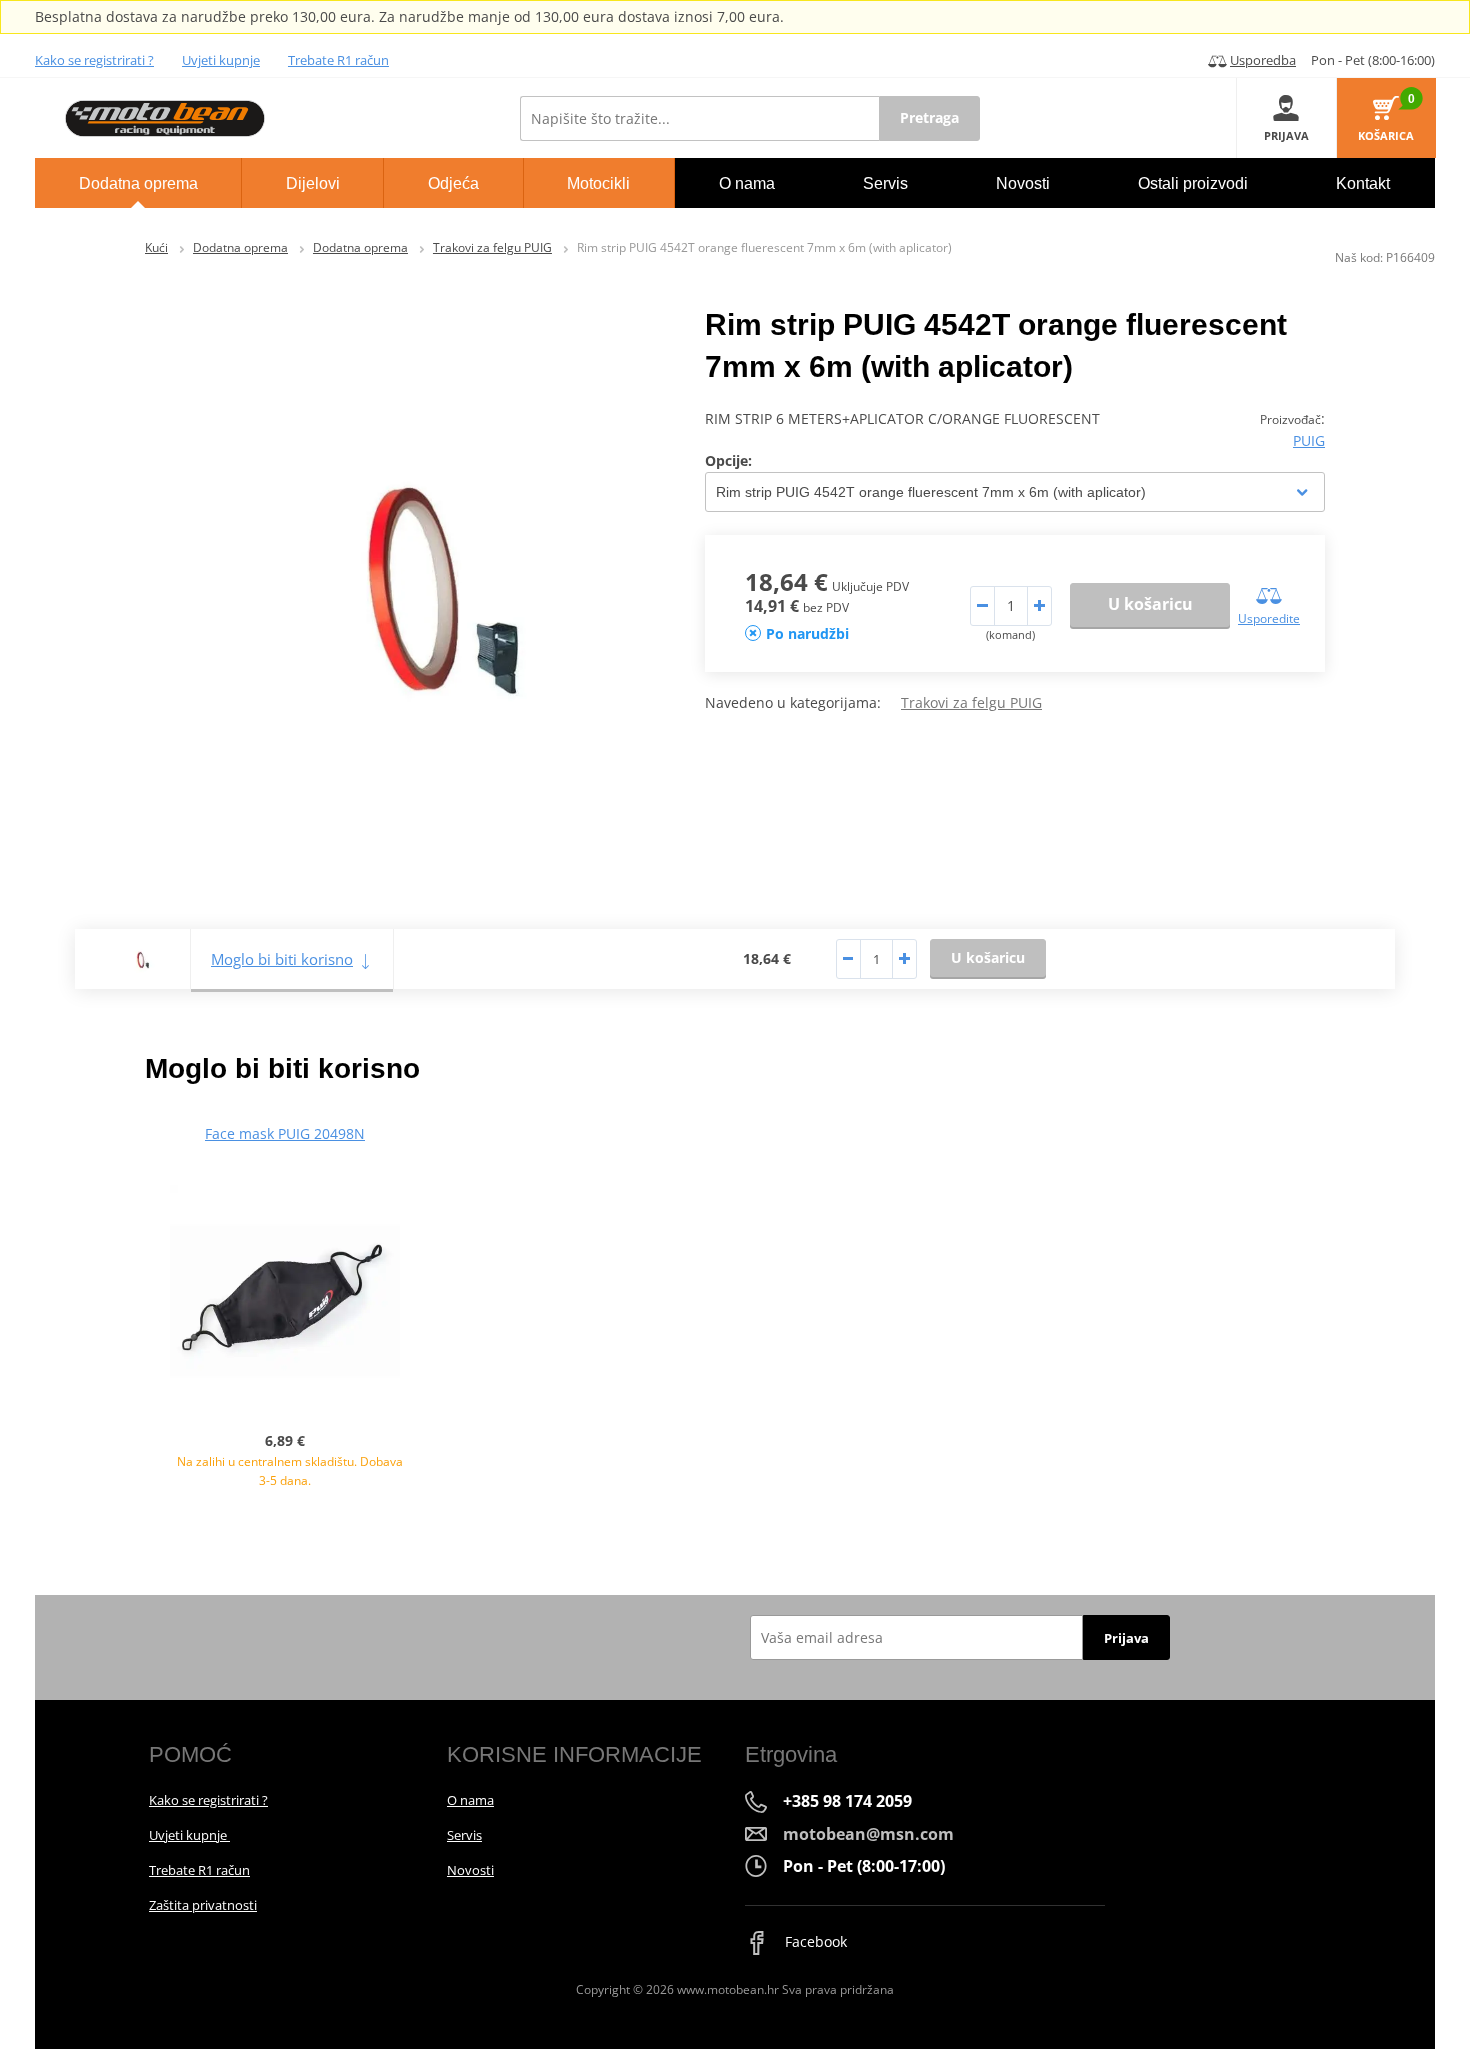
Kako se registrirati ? (94, 60)
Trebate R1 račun (338, 60)
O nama (470, 1800)
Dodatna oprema (240, 247)
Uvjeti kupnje (221, 60)
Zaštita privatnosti (203, 1905)
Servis (464, 1835)
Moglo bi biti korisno (282, 959)
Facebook (814, 1941)
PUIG (1309, 440)
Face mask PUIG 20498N (285, 1133)
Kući (156, 247)
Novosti (470, 1870)
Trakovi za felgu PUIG (492, 247)
